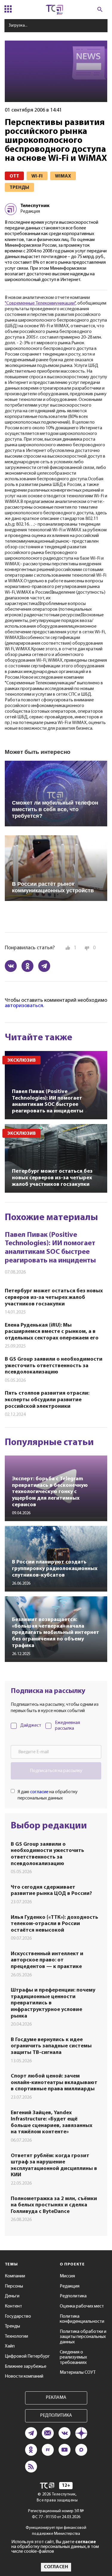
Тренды (12, 2326)
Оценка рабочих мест (82, 2306)
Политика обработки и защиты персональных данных (83, 2337)
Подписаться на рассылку (56, 1771)
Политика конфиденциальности (82, 2319)
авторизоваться (24, 1006)
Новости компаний (24, 2376)
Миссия (67, 2276)
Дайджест (31, 1725)
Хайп (10, 2346)
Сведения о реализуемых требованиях (73, 2357)
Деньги (12, 2296)
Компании (15, 2276)
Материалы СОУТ (78, 2373)
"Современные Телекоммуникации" (40, 303)
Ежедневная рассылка (67, 1726)
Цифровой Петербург (27, 2356)
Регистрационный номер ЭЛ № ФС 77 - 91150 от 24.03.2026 (56, 2514)
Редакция (70, 2286)
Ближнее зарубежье (26, 2367)
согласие (39, 1792)
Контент (13, 2306)
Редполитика (73, 2296)
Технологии (16, 2336)
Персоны (14, 2286)
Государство (18, 2316)
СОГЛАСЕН (56, 2567)
